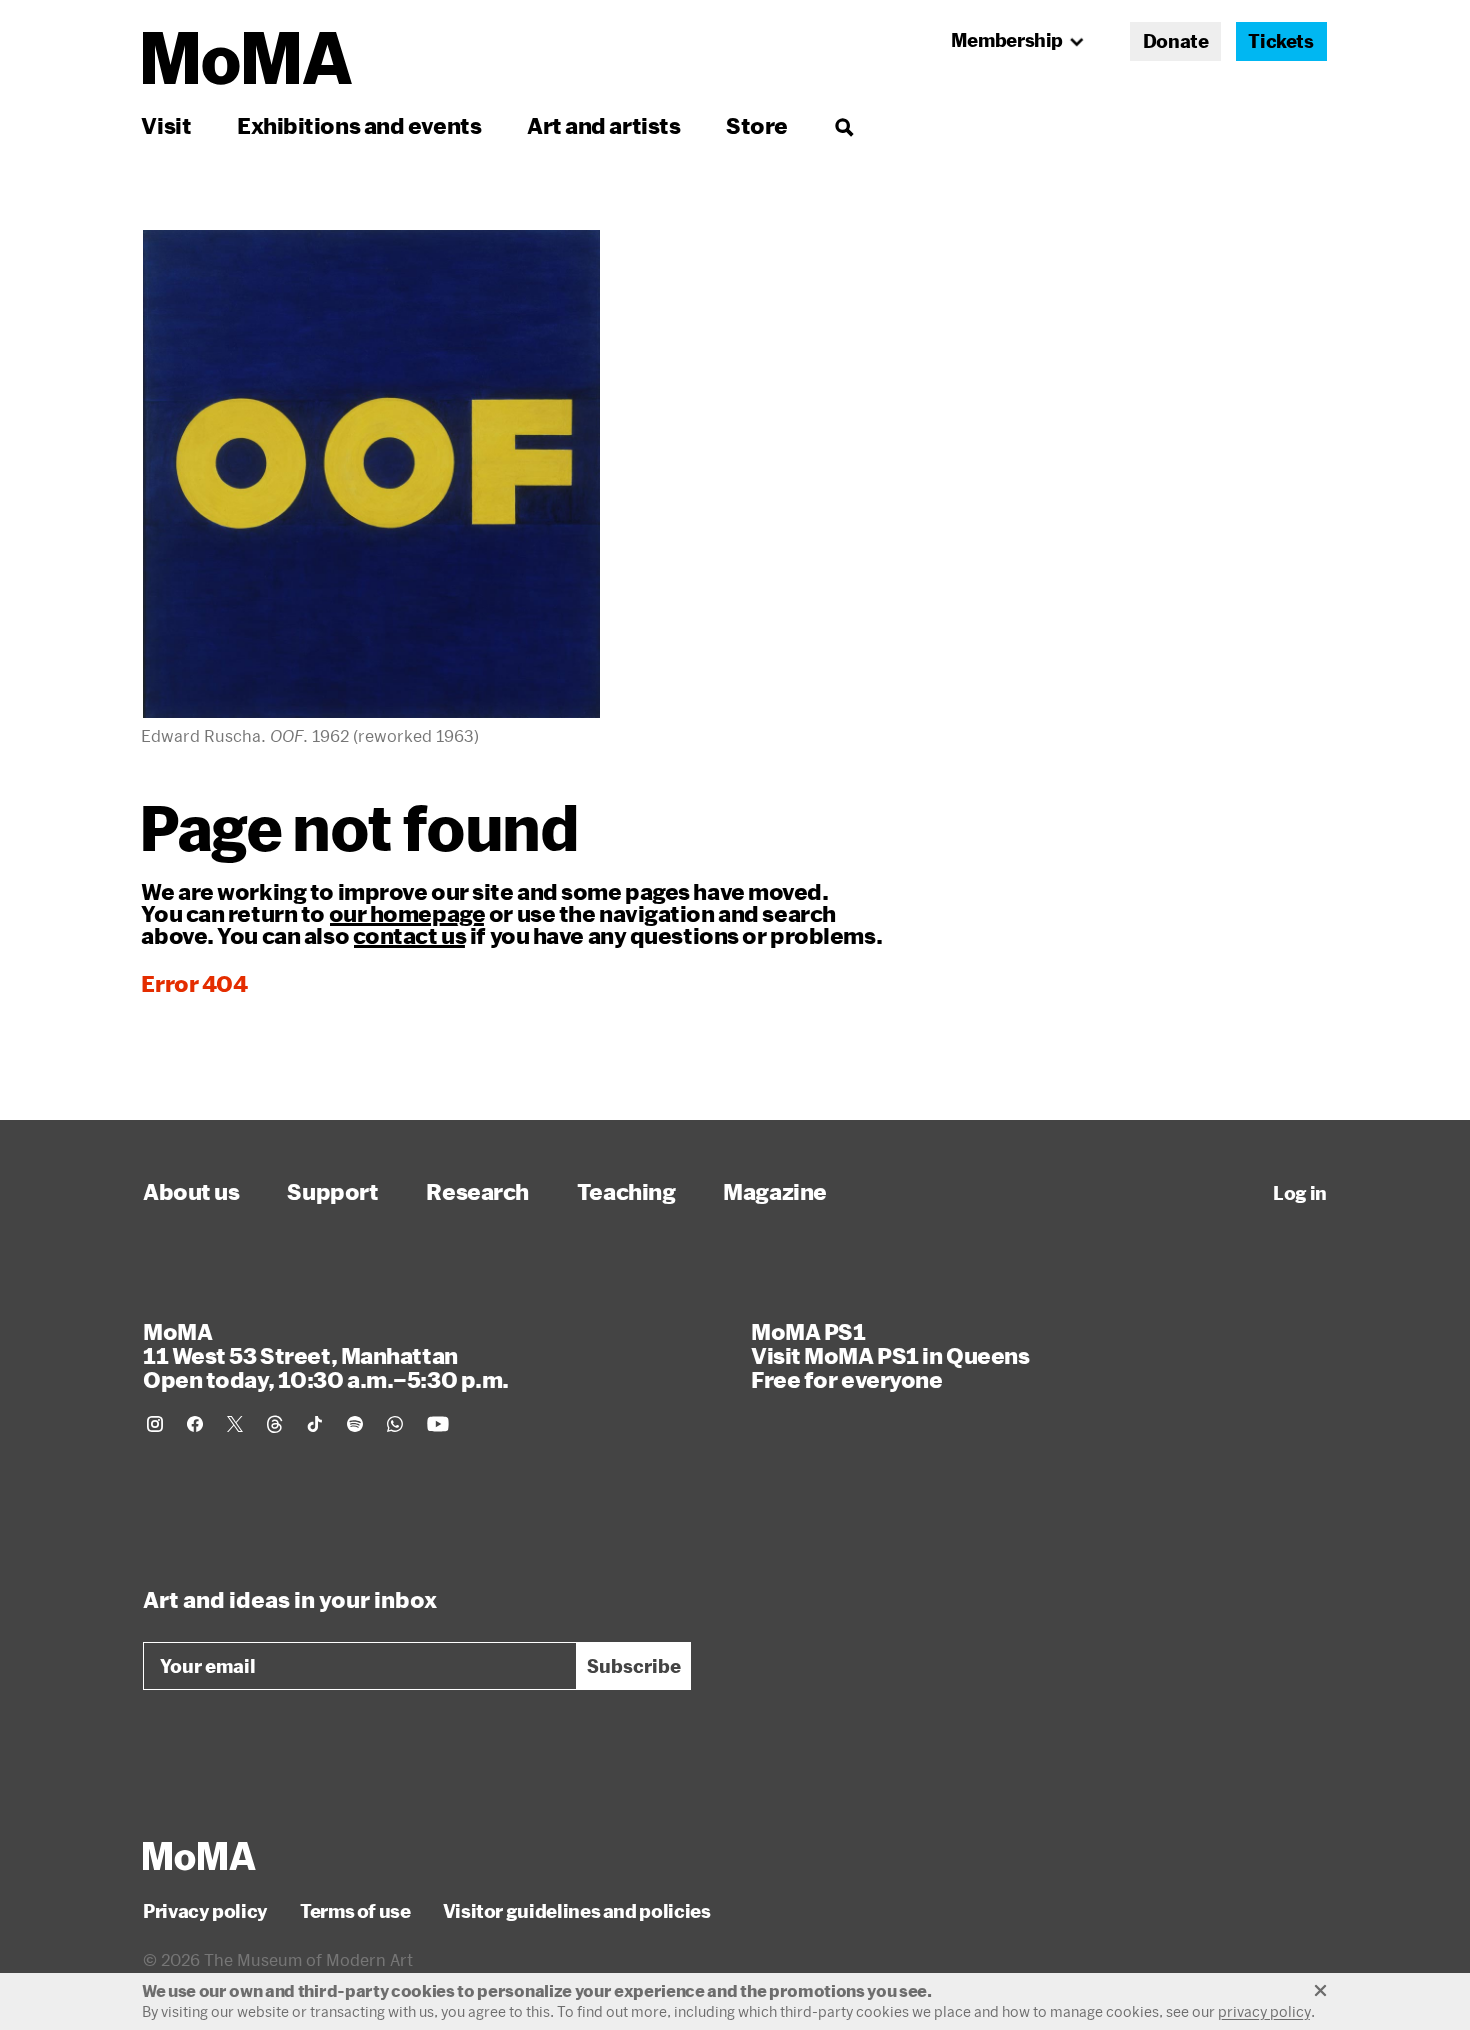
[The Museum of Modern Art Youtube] (438, 1424)
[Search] (843, 125)
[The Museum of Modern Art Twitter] (235, 1424)
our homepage (407, 913)
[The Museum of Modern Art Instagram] (155, 1424)
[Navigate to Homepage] (247, 58)
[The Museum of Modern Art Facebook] (195, 1424)
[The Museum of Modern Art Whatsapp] (395, 1424)
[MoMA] (199, 1856)
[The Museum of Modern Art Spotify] (355, 1424)
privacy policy (1264, 2011)
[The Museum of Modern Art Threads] (275, 1424)
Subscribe (634, 1666)
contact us (410, 935)
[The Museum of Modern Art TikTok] (315, 1424)
